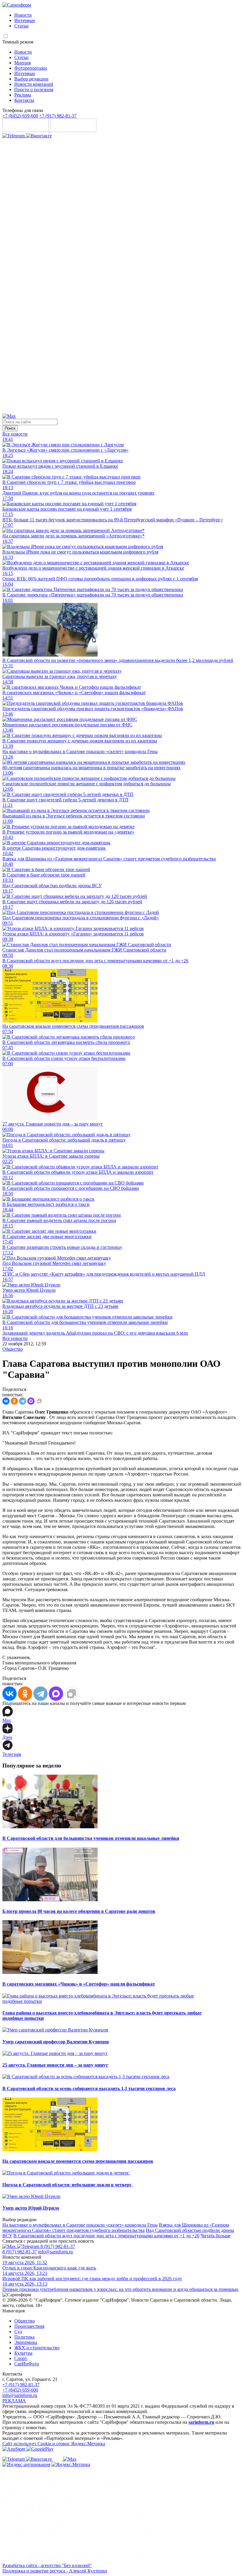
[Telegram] (14, 136)
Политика (24, 2337)
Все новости (15, 434)
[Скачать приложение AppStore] (26, 130)
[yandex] (26, 2464)
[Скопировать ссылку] (39, 1401)
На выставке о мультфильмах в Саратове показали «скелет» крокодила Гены (80, 2225)
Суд (18, 2332)
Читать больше (216, 2236)
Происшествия (29, 2326)
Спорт (21, 2358)
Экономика (26, 2342)
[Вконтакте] (39, 136)
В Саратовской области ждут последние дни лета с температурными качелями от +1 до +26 (106, 2236)
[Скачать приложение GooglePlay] (73, 130)
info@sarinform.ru (55, 2252)
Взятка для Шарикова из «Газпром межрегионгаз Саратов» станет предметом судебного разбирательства (116, 2228)
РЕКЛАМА (14, 2401)
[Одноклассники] (122, 411)
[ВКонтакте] (6, 1401)
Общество (13, 1349)
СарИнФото (27, 2364)
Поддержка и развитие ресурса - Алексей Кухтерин (55, 2571)
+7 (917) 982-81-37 (58, 116)
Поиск (10, 428)
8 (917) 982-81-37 (58, 2246)
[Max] (9, 416)
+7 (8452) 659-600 (20, 116)
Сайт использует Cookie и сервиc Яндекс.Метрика (54, 2444)
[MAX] (31, 1401)
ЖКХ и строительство (37, 2348)
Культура (23, 2353)
